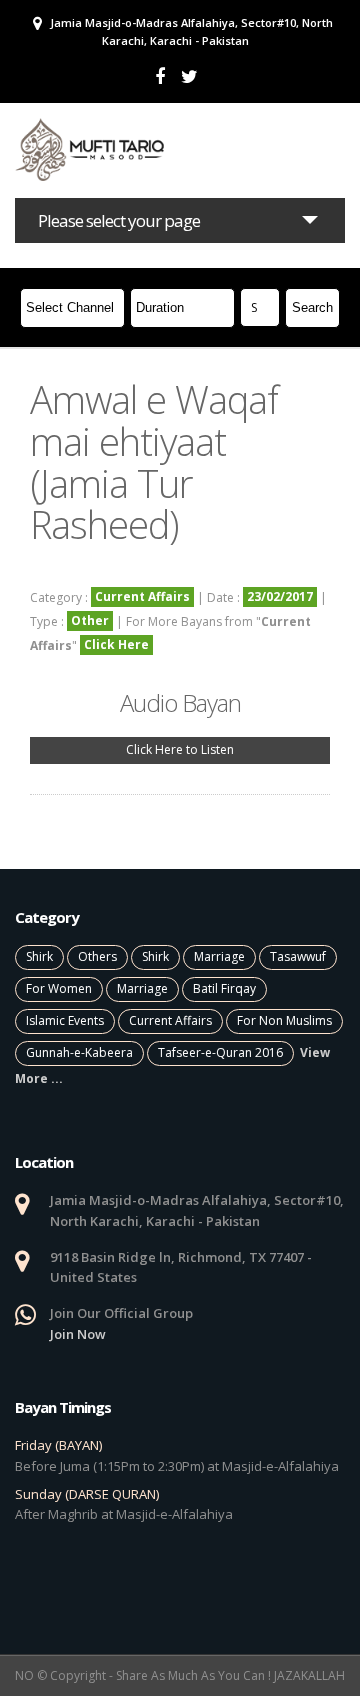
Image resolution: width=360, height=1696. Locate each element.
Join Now (78, 1334)
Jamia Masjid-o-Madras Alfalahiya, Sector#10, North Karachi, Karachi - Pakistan (190, 31)
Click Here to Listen (180, 749)
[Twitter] (189, 76)
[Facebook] (160, 76)
